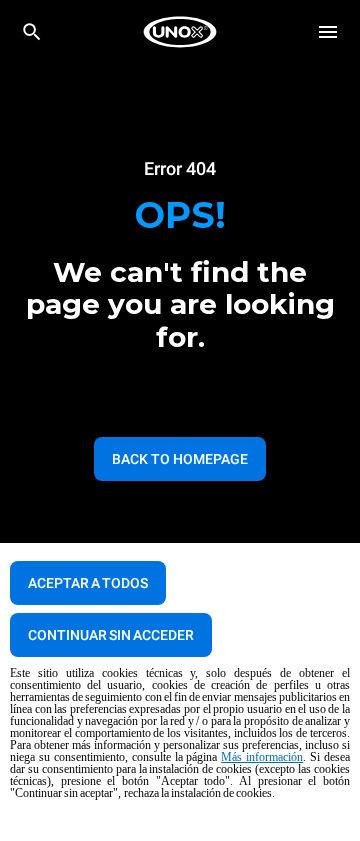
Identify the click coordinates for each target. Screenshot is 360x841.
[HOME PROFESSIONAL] (180, 32)
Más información (262, 757)
